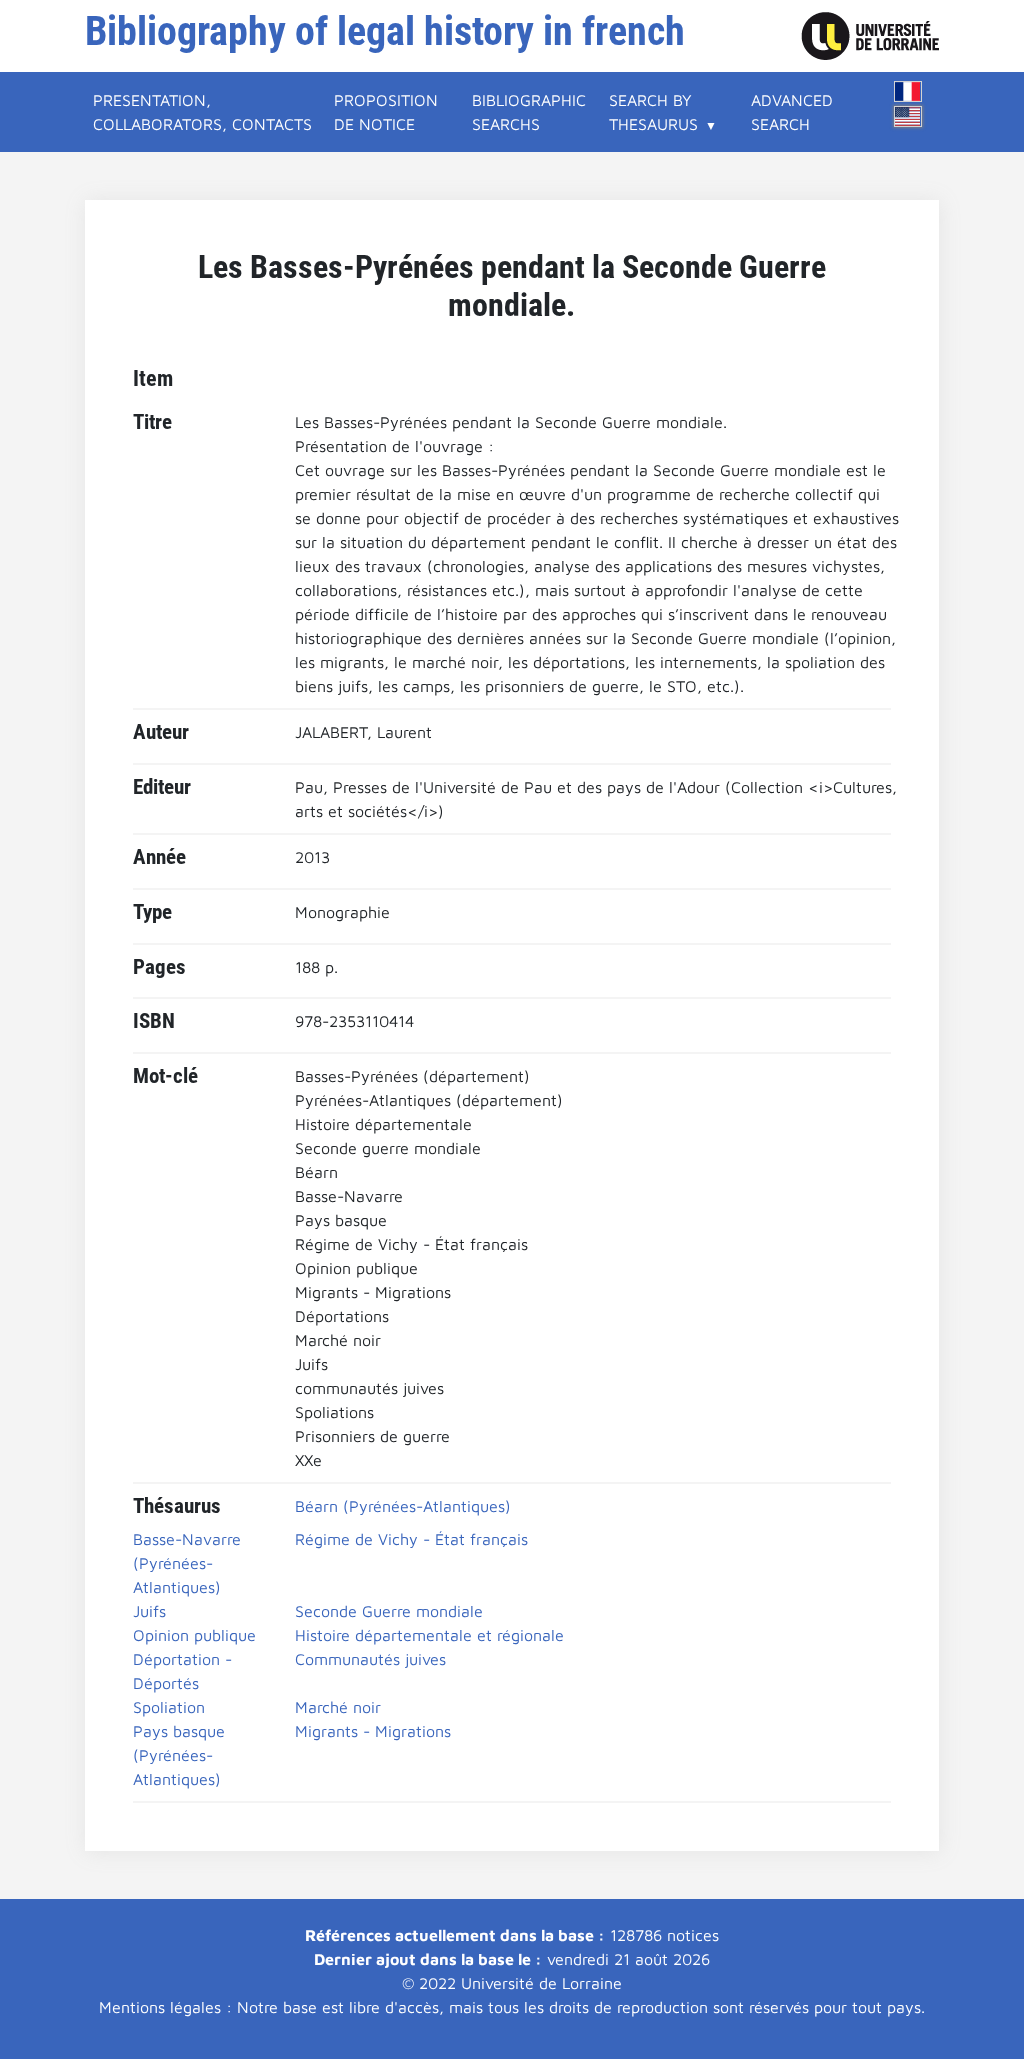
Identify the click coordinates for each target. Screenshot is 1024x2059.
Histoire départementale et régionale (429, 1635)
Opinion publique (194, 1635)
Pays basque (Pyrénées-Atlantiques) (179, 1755)
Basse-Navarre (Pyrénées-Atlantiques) (187, 1563)
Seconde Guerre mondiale (389, 1611)
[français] (908, 91)
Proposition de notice (386, 112)
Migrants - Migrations (373, 1731)
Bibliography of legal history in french (385, 31)
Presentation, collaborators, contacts (202, 112)
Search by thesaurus (653, 112)
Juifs (149, 1611)
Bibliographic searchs (529, 112)
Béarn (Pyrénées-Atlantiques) (403, 1506)
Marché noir (338, 1707)
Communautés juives (370, 1659)
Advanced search (792, 112)
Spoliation (169, 1707)
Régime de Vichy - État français (411, 1539)
